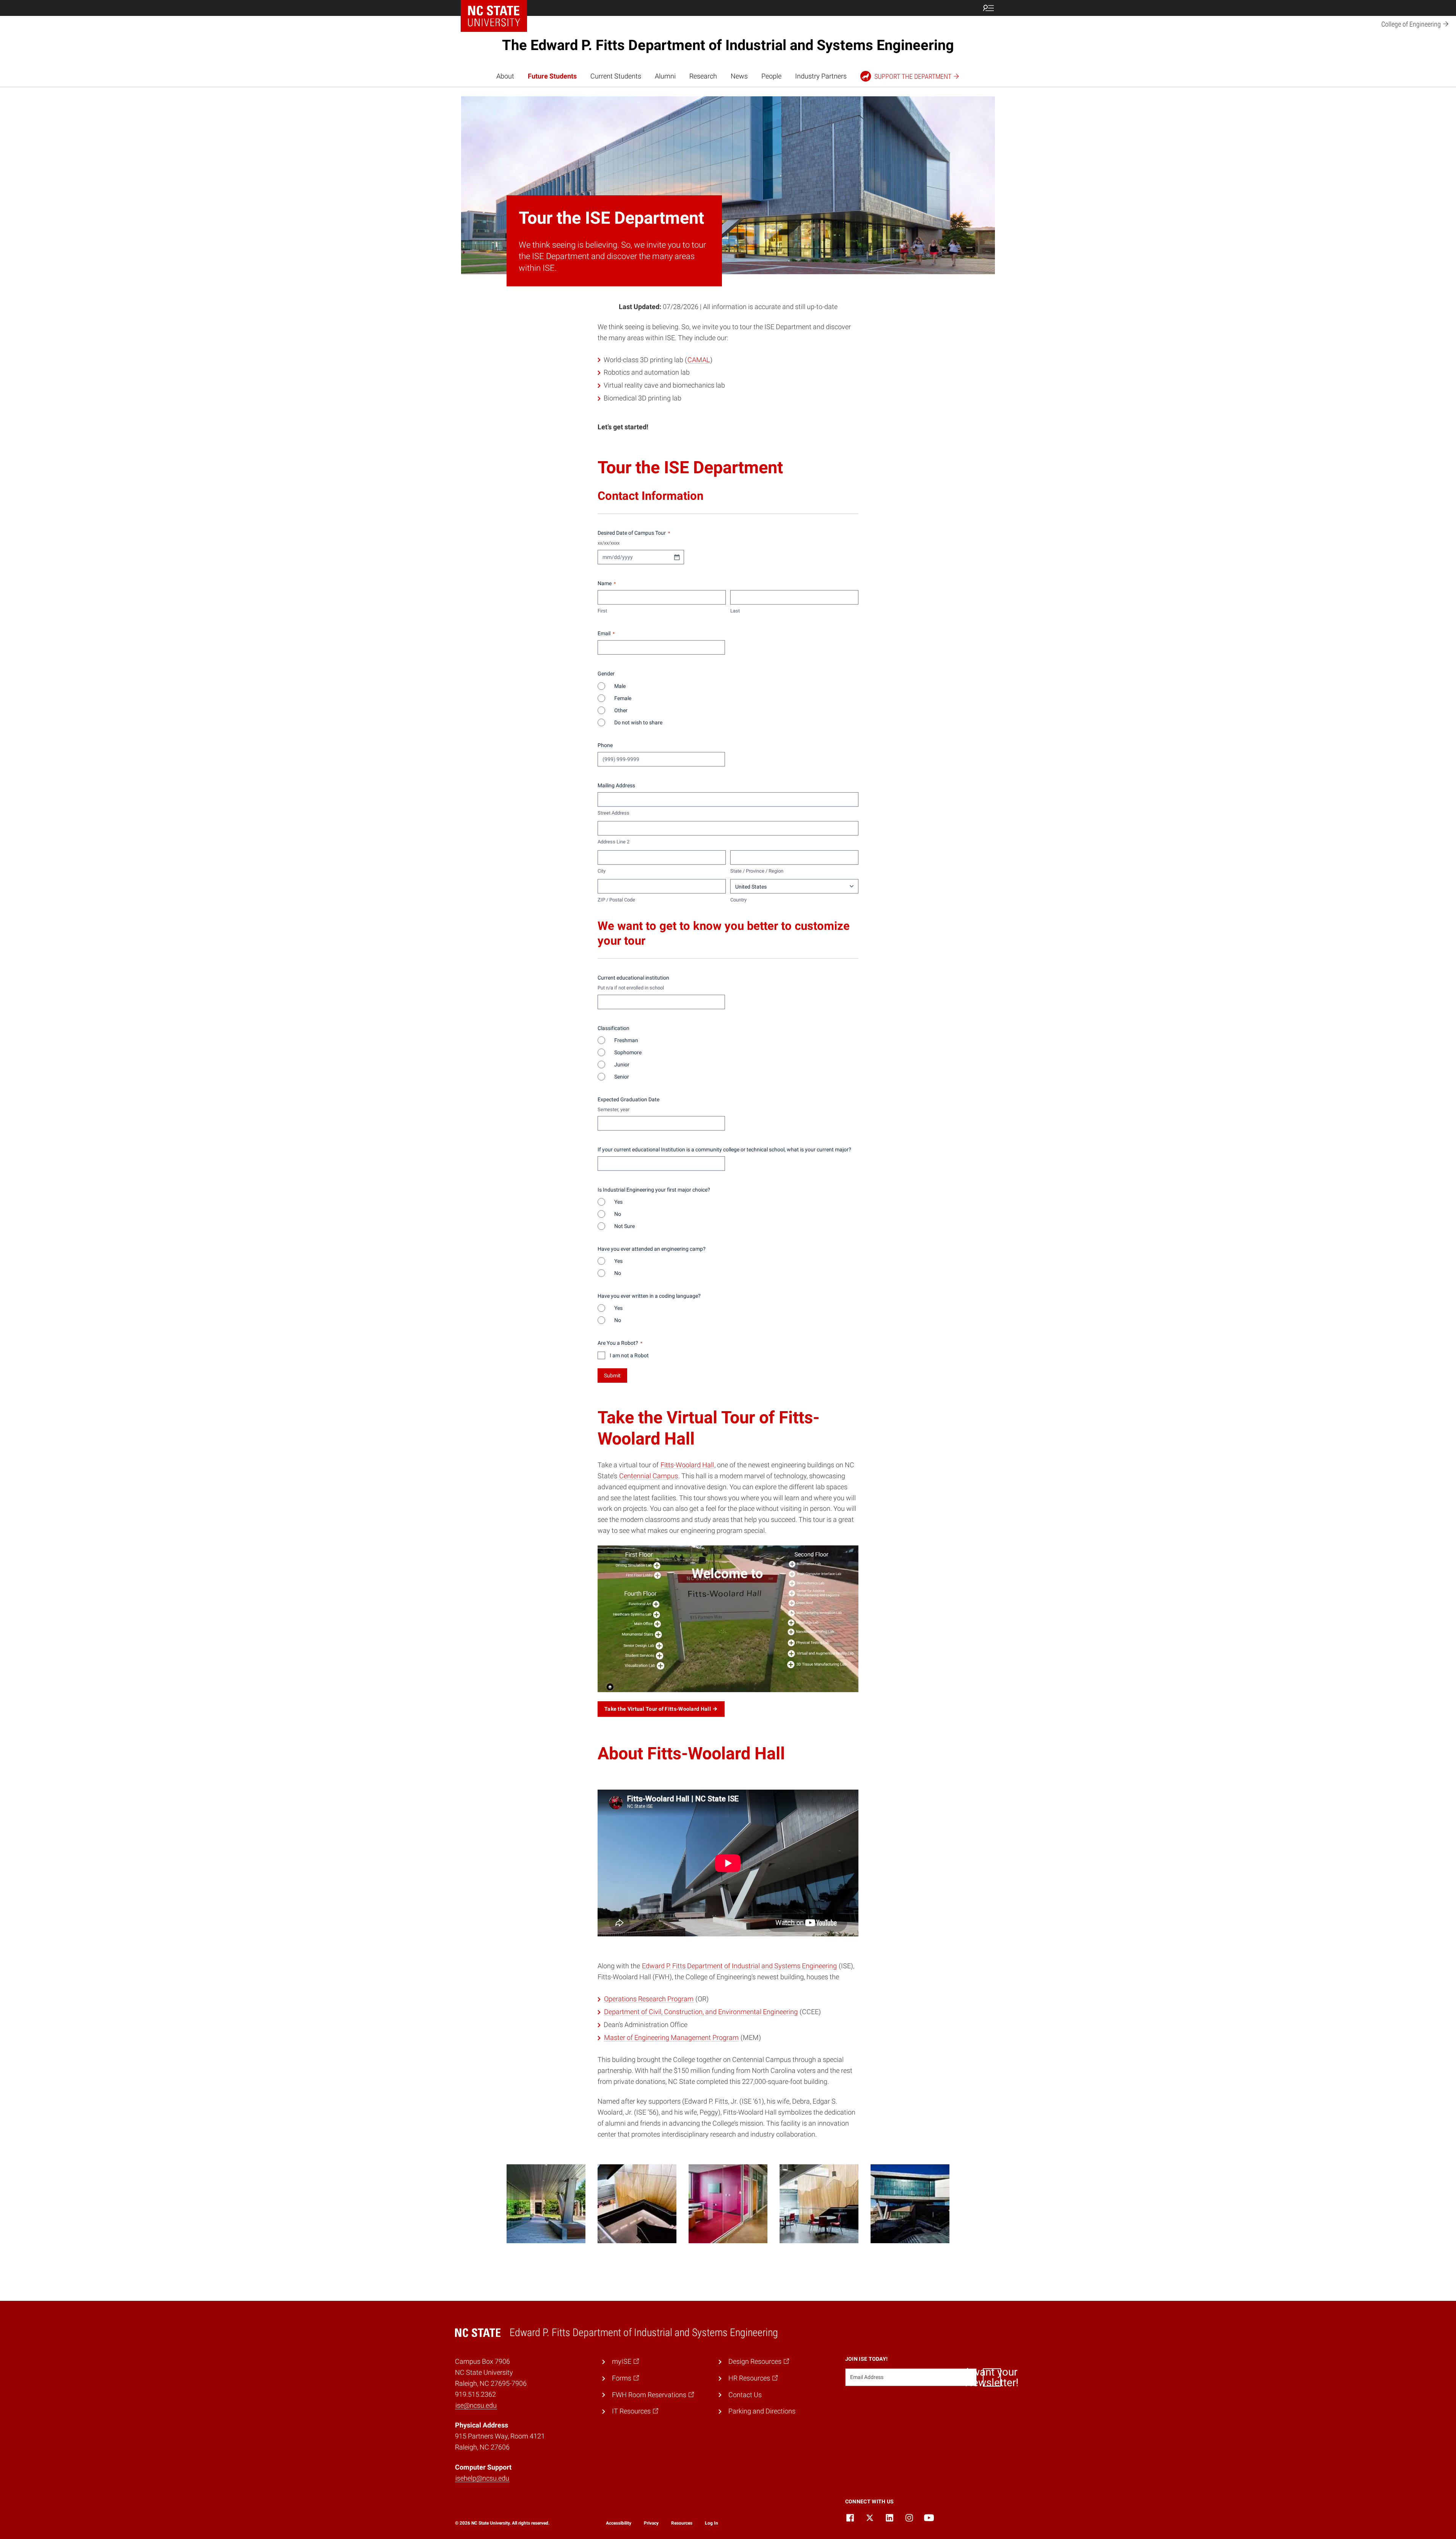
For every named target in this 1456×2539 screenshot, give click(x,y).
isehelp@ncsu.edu (482, 2478)
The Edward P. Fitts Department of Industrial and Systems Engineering (728, 45)
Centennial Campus (649, 1476)
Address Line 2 (613, 842)
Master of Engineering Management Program (671, 2037)
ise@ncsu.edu (476, 2405)
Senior (619, 1077)
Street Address (613, 813)
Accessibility (619, 2523)
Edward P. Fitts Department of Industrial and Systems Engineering (739, 1966)
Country (738, 900)
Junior (620, 1065)
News (739, 76)
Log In (712, 2523)
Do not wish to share (636, 722)
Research (703, 76)
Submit (612, 1375)
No (615, 1214)
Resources (682, 2523)
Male (618, 686)
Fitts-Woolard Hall (687, 1465)
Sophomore (626, 1052)
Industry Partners (821, 76)
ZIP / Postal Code (616, 900)
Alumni (665, 76)
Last (735, 611)
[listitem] (546, 2204)
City (602, 871)
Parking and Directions (762, 2411)
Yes (616, 1202)
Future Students (552, 76)
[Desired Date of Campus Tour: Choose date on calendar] (677, 557)
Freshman (624, 1040)
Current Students (616, 76)
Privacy (651, 2523)
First (602, 611)
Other (619, 710)
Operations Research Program (649, 1999)
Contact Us (745, 2395)
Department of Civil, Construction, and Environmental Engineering (701, 2012)
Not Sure (622, 1226)
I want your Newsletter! (992, 2377)
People (771, 76)
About (505, 76)
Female (621, 698)
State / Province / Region (757, 871)
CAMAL (699, 360)
